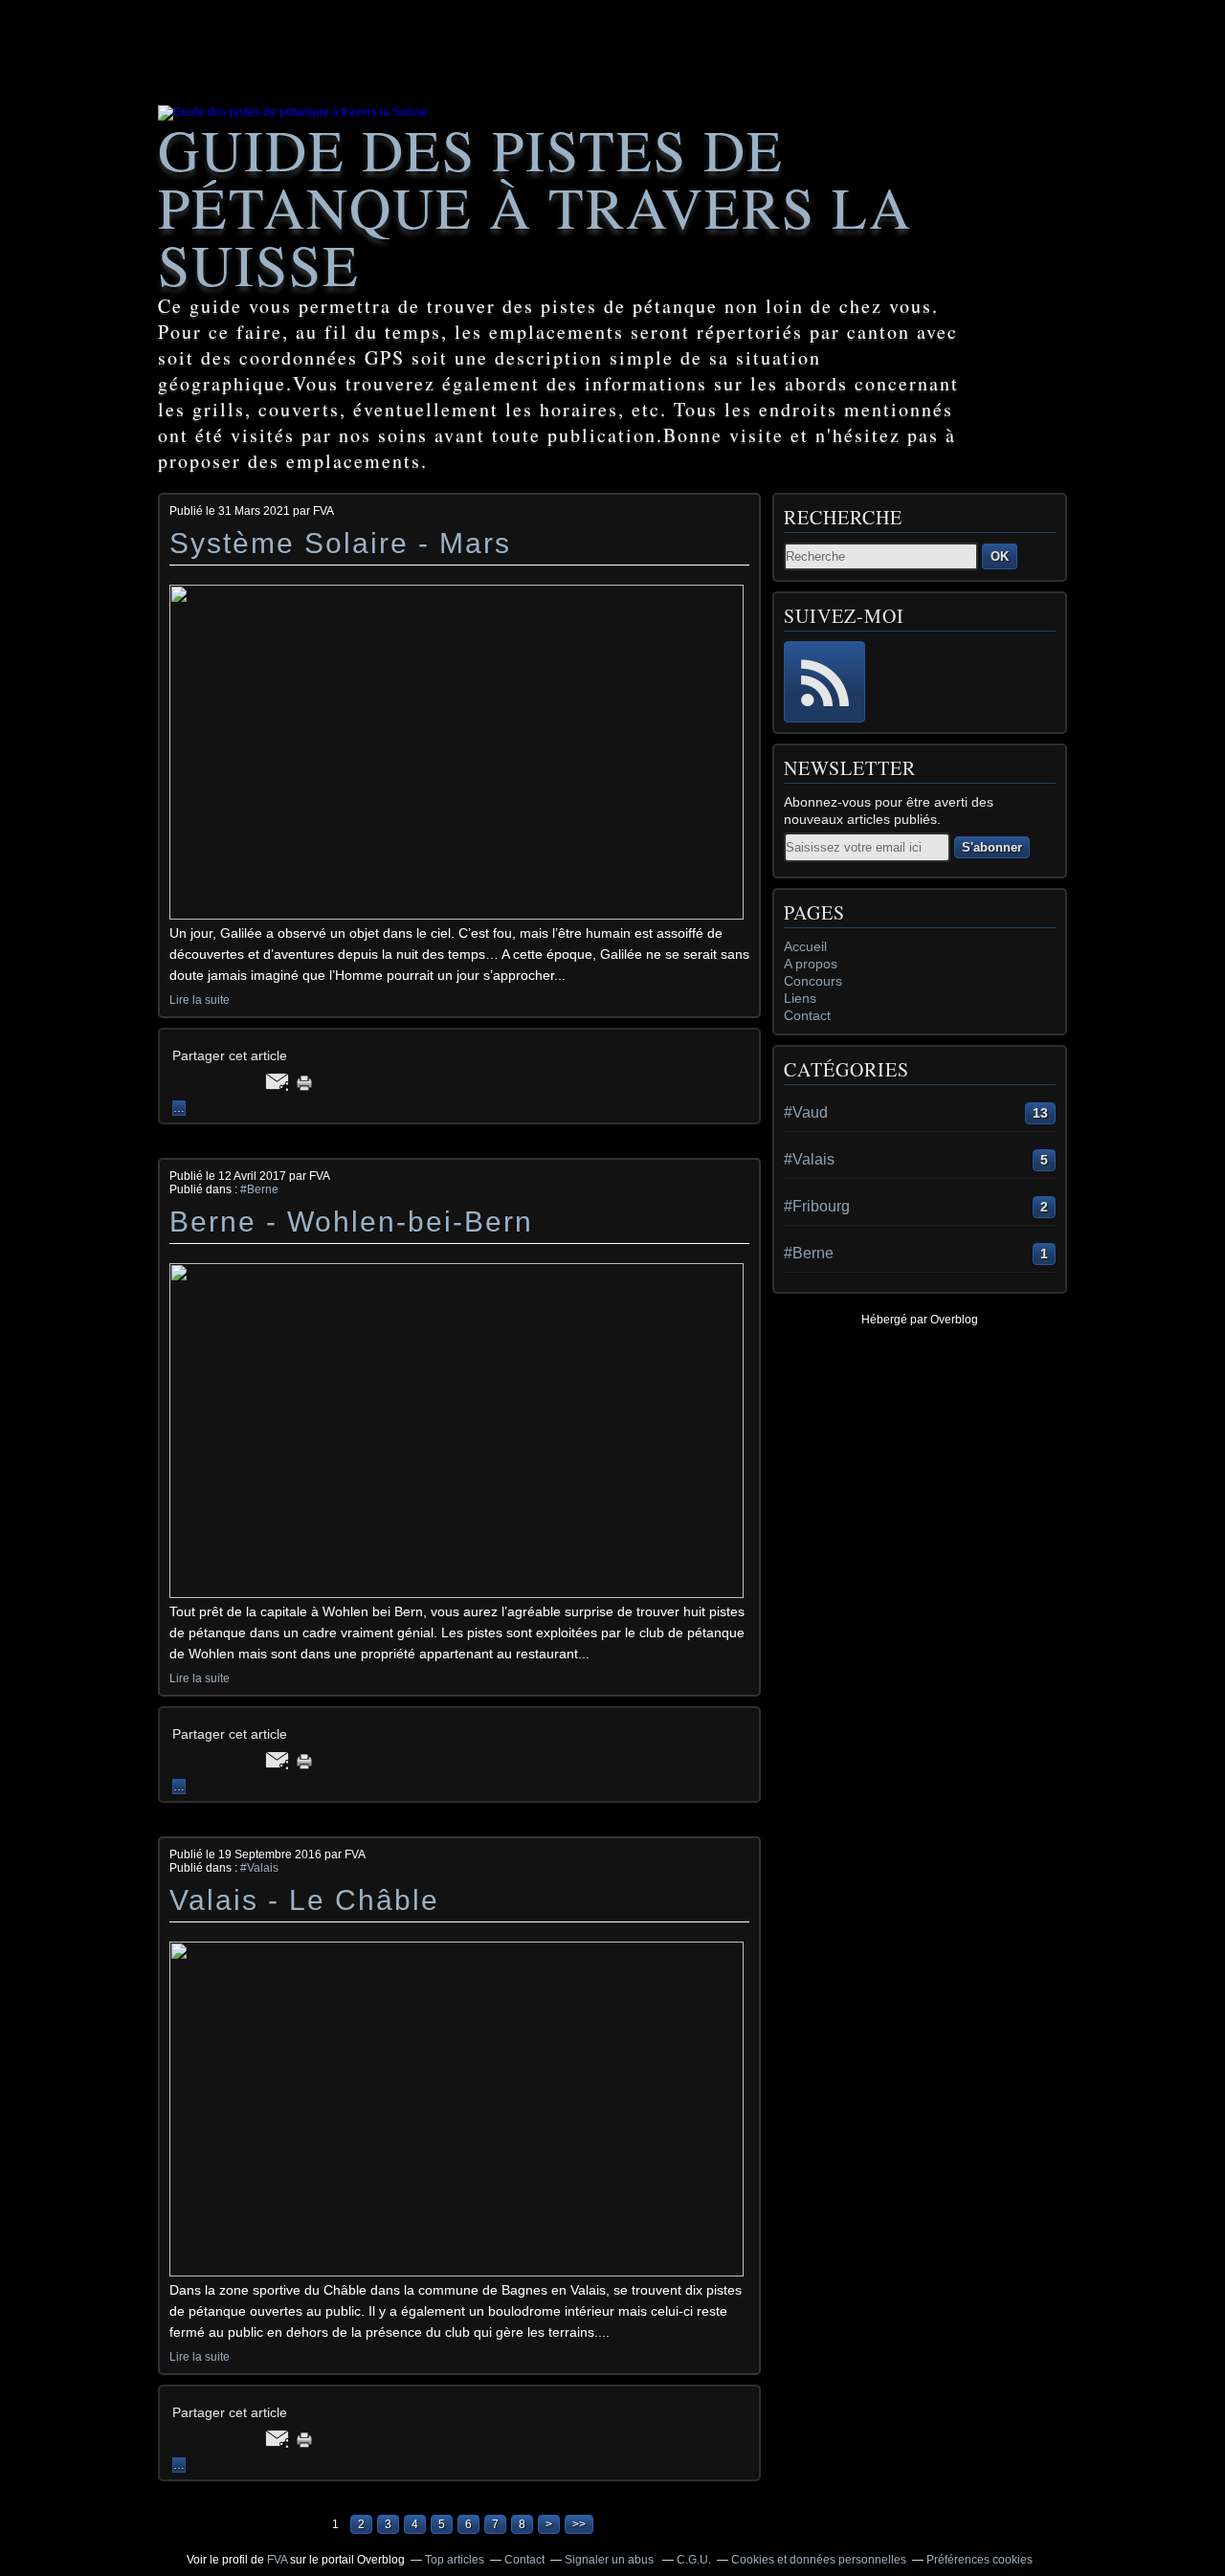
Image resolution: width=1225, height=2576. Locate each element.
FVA (277, 2560)
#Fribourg (817, 1206)
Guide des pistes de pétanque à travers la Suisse (535, 207)
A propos (811, 964)
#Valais (259, 1868)
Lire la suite (200, 1000)
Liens (800, 998)
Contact (807, 1015)
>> (579, 2524)
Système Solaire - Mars (340, 543)
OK (1000, 556)
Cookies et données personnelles (819, 2560)
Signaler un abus (611, 2560)
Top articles (455, 2560)
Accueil (805, 946)
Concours (813, 981)
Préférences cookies (980, 2560)
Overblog (954, 1320)
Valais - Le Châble (304, 1900)
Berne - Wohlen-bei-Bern (351, 1221)
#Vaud (806, 1112)
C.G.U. (694, 2560)
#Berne (259, 1189)
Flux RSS (824, 682)
